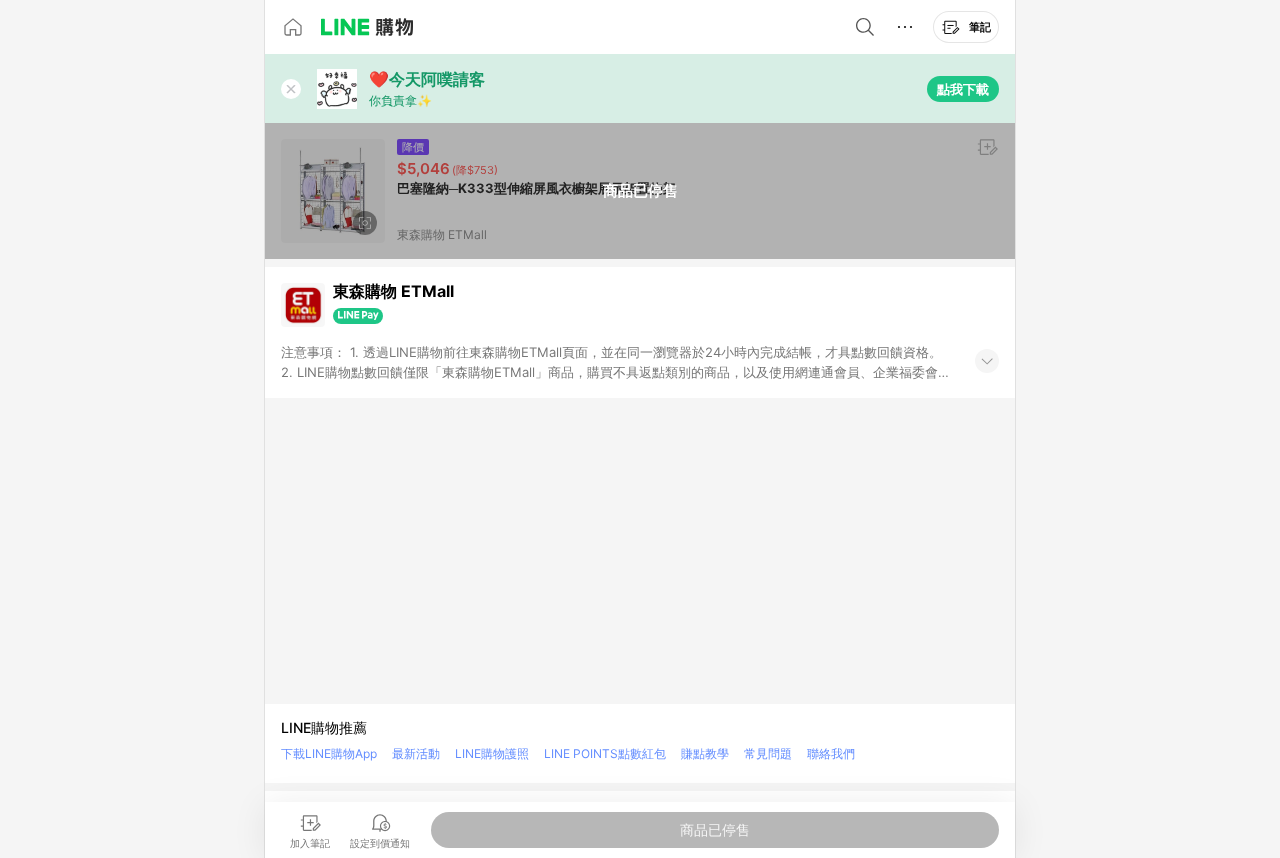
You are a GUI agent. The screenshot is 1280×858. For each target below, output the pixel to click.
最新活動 (416, 753)
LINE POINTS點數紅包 (605, 753)
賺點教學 (705, 753)
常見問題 (768, 753)
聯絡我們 (831, 753)
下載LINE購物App (329, 753)
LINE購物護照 (492, 753)
